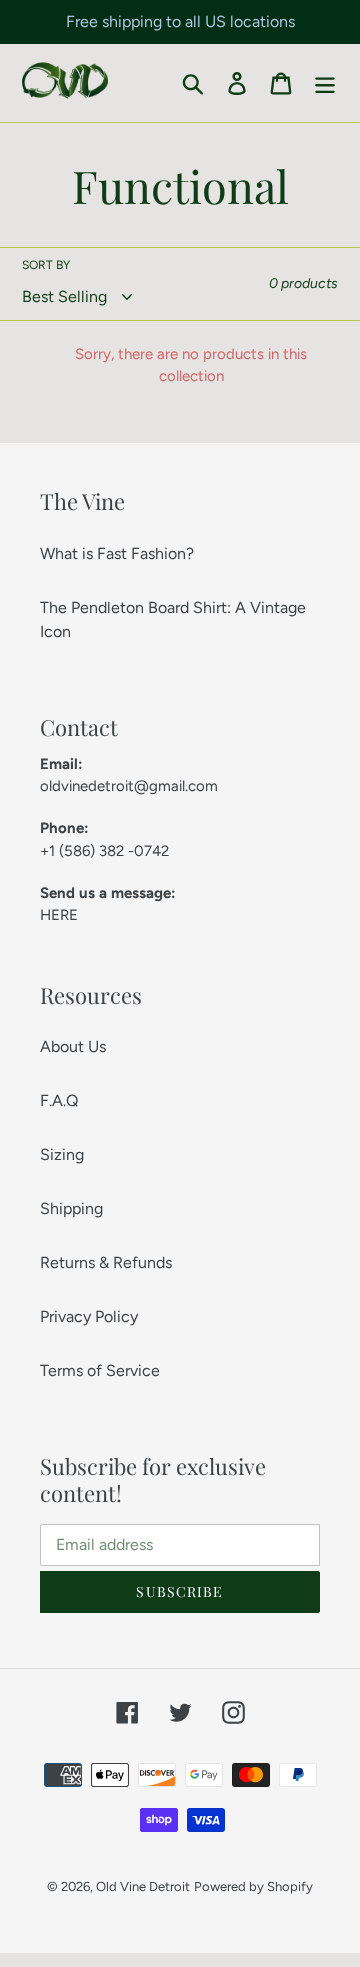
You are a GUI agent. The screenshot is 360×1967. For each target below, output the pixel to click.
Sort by (46, 265)
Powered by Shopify (253, 1886)
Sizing (62, 1154)
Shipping (71, 1208)
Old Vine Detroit (143, 1886)
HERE (59, 915)
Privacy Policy (89, 1316)
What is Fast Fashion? (117, 553)
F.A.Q (59, 1100)
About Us (73, 1046)
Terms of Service (100, 1370)
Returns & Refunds (106, 1262)
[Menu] (325, 83)
